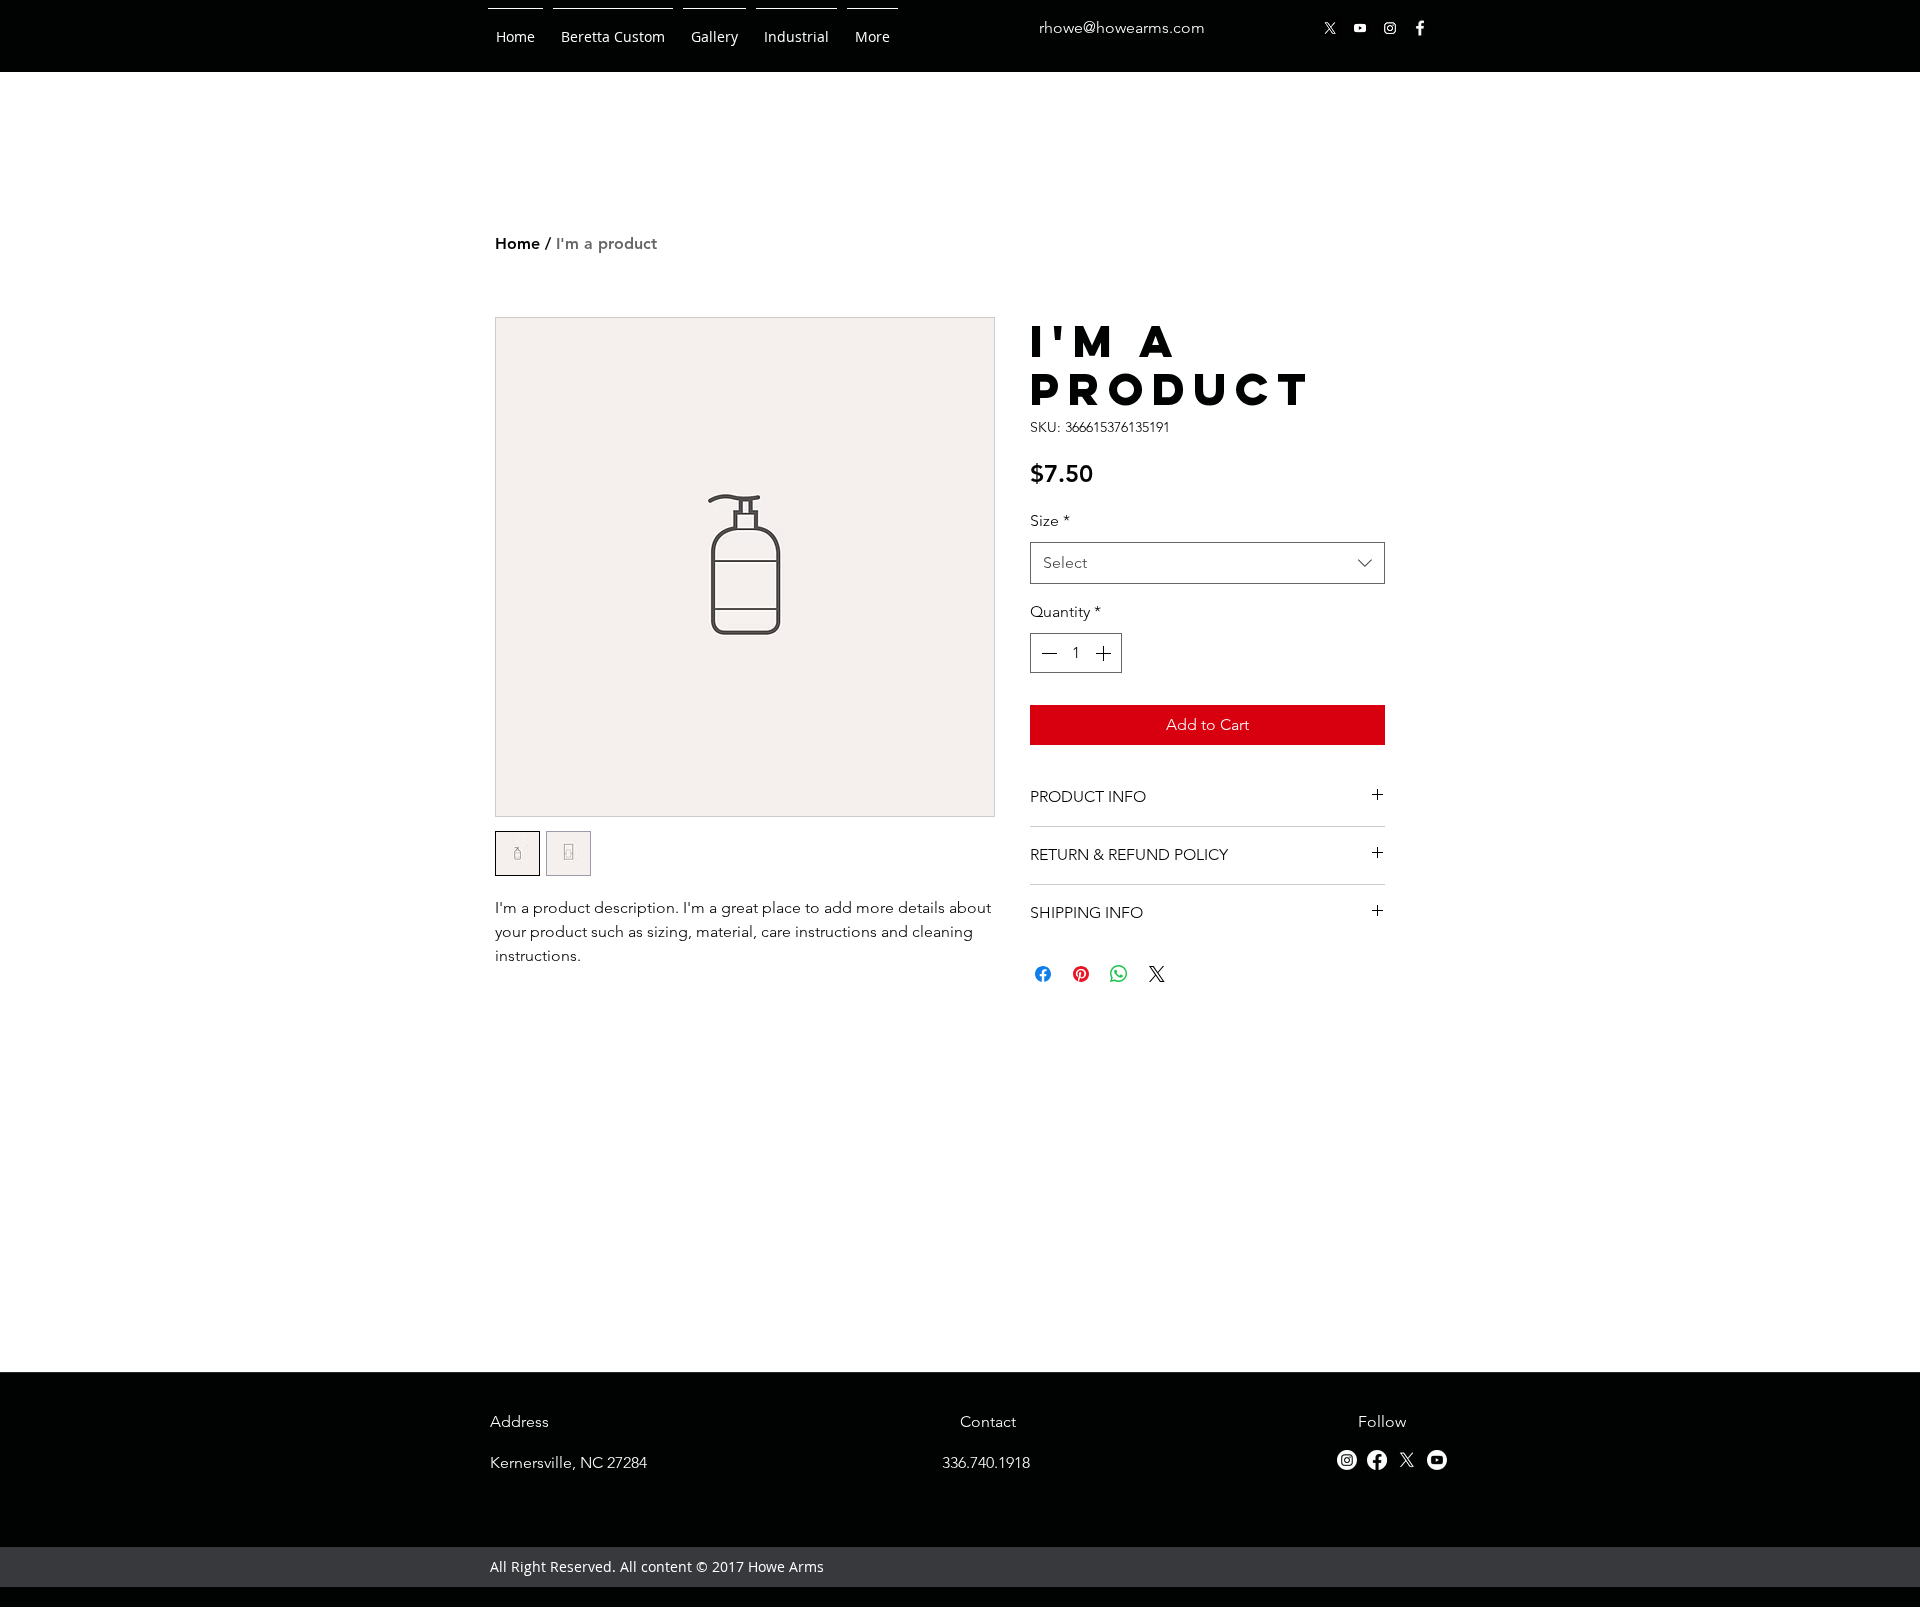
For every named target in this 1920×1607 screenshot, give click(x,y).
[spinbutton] (1076, 653)
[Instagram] (1390, 28)
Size (1050, 520)
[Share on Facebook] (1043, 974)
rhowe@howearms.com (1122, 27)
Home (517, 243)
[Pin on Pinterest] (1081, 974)
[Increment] (1105, 653)
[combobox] (1207, 563)
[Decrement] (1047, 653)
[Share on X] (1157, 974)
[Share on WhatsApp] (1119, 974)
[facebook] (1420, 28)
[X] (1330, 28)
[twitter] (1407, 1460)
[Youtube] (1360, 28)
